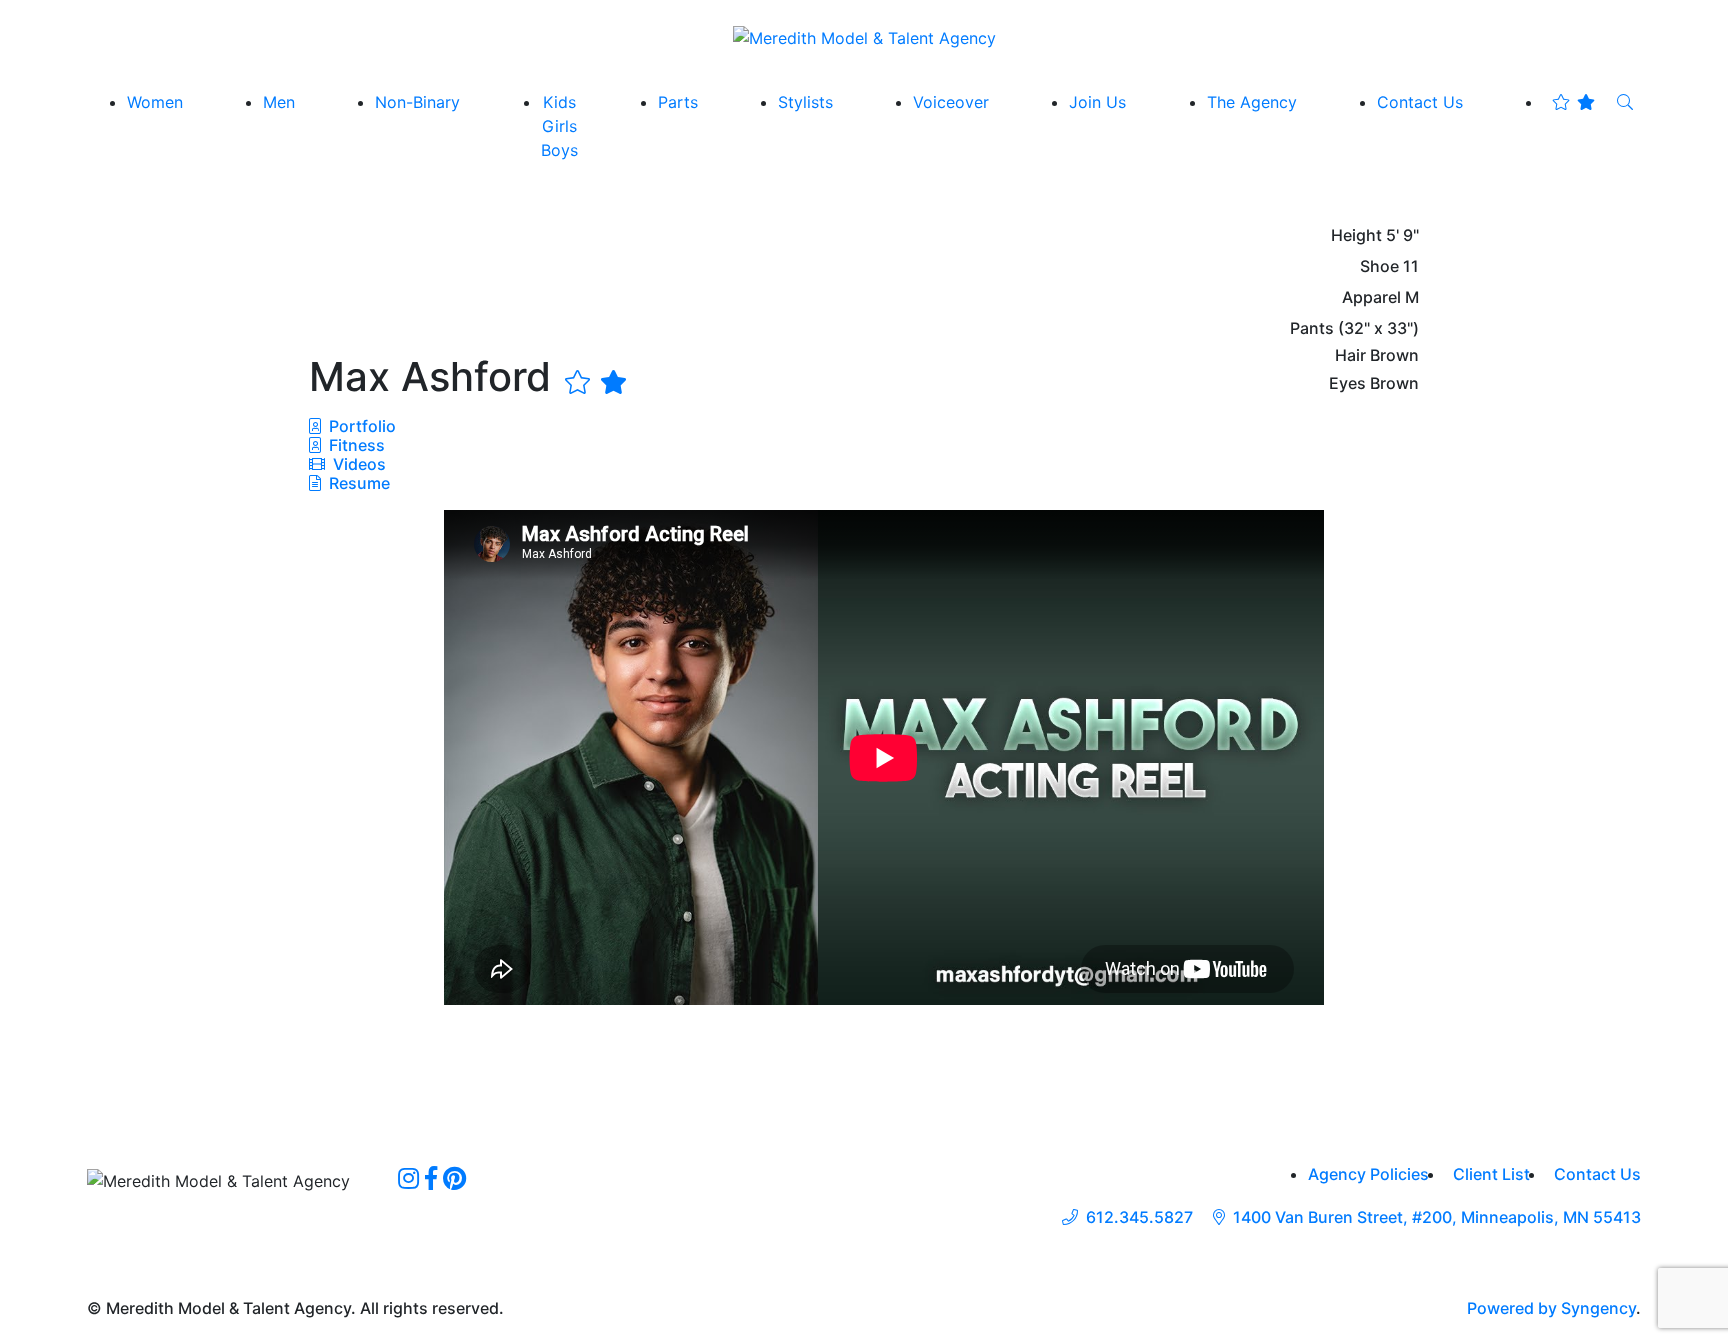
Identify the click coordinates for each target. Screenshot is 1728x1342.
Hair (1350, 355)
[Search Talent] (1625, 102)
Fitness (355, 445)
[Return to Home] (864, 37)
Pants (1312, 328)
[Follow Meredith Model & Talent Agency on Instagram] (408, 1178)
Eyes (1347, 383)
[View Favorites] (1573, 102)
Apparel (1371, 297)
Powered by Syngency (1551, 1308)
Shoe (1379, 266)
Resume (359, 483)
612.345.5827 (1139, 1217)
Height (1356, 235)
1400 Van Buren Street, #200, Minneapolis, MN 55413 (1437, 1217)
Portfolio (360, 426)
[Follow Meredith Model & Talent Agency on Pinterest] (454, 1178)
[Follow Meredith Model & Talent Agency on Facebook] (431, 1178)
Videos (357, 464)
